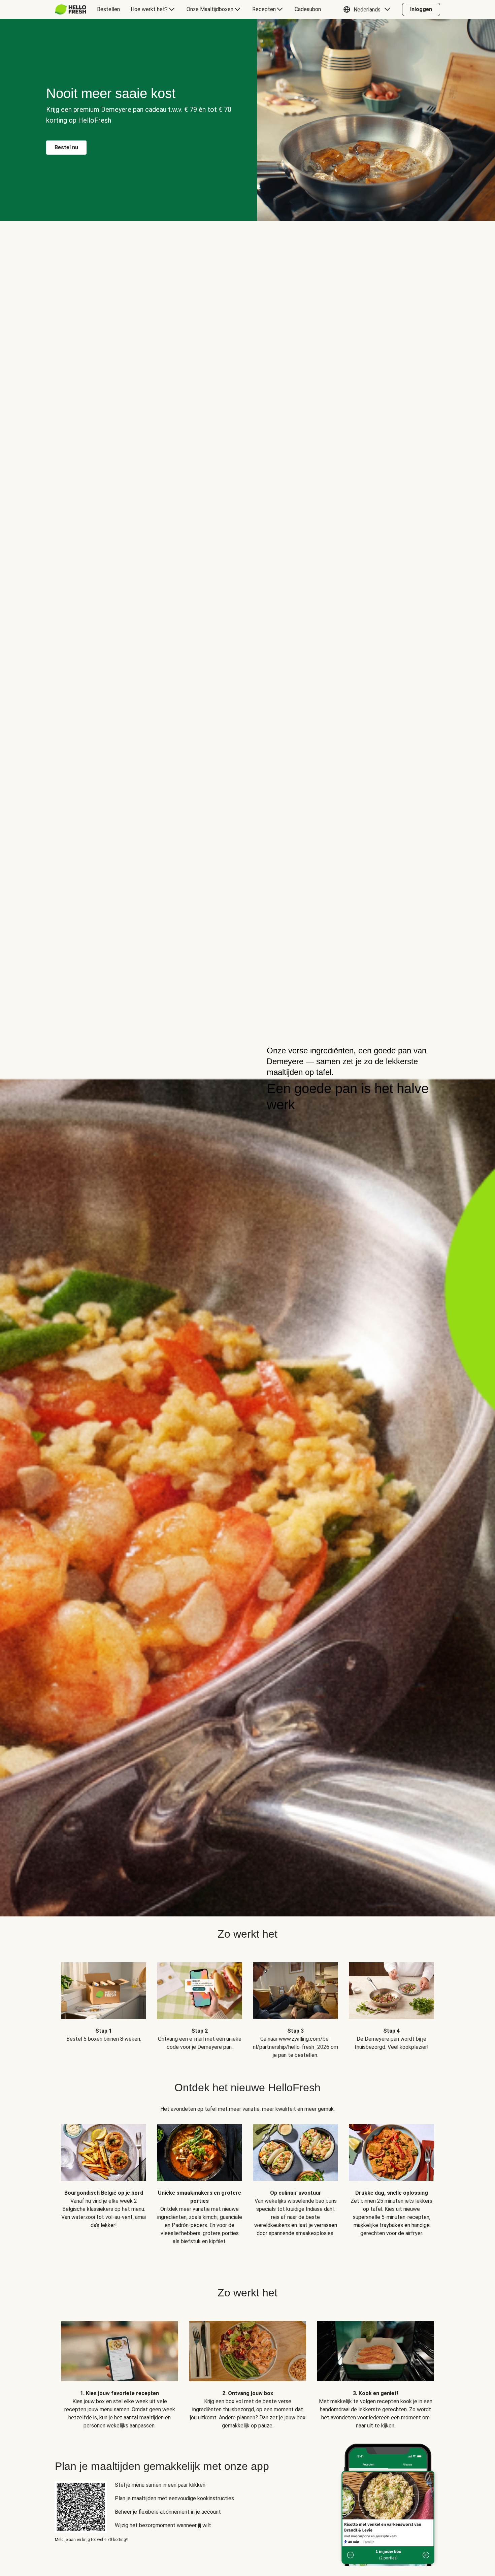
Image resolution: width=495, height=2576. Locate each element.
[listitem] (104, 2006)
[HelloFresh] (71, 9)
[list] (247, 2179)
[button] (368, 9)
